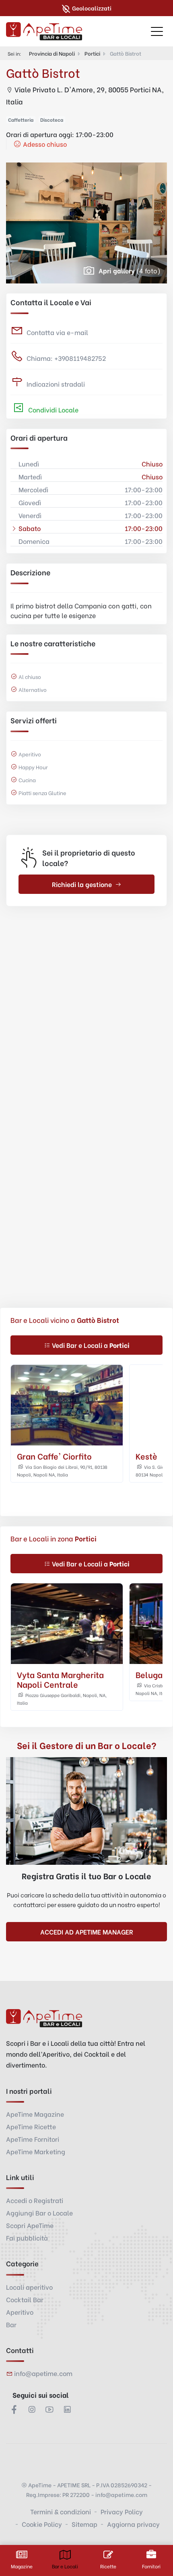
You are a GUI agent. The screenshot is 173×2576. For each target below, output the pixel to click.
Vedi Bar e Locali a (91, 1345)
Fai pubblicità (27, 2238)
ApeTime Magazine (35, 2114)
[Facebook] (14, 2409)
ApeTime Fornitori (33, 2139)
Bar (11, 2324)
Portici (92, 53)
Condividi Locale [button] (53, 409)
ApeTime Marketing (36, 2151)
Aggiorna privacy (133, 2524)
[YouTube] (49, 2409)
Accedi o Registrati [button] (35, 2200)
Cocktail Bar (25, 2299)
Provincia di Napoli (52, 53)
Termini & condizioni (61, 2511)
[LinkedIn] (67, 2409)
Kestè (146, 1456)
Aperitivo (20, 2312)
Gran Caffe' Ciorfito (54, 1456)
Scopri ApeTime (30, 2225)
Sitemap (84, 2524)
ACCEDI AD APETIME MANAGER (87, 1931)
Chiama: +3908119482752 (66, 358)
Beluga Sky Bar (46, 1674)
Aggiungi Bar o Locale (39, 2213)
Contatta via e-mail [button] (57, 332)
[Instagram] (32, 2409)
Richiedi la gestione (82, 884)
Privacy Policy (122, 2511)
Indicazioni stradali (56, 384)
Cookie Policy (42, 2524)
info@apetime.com (43, 2373)
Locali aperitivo (29, 2287)
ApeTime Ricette (31, 2126)
